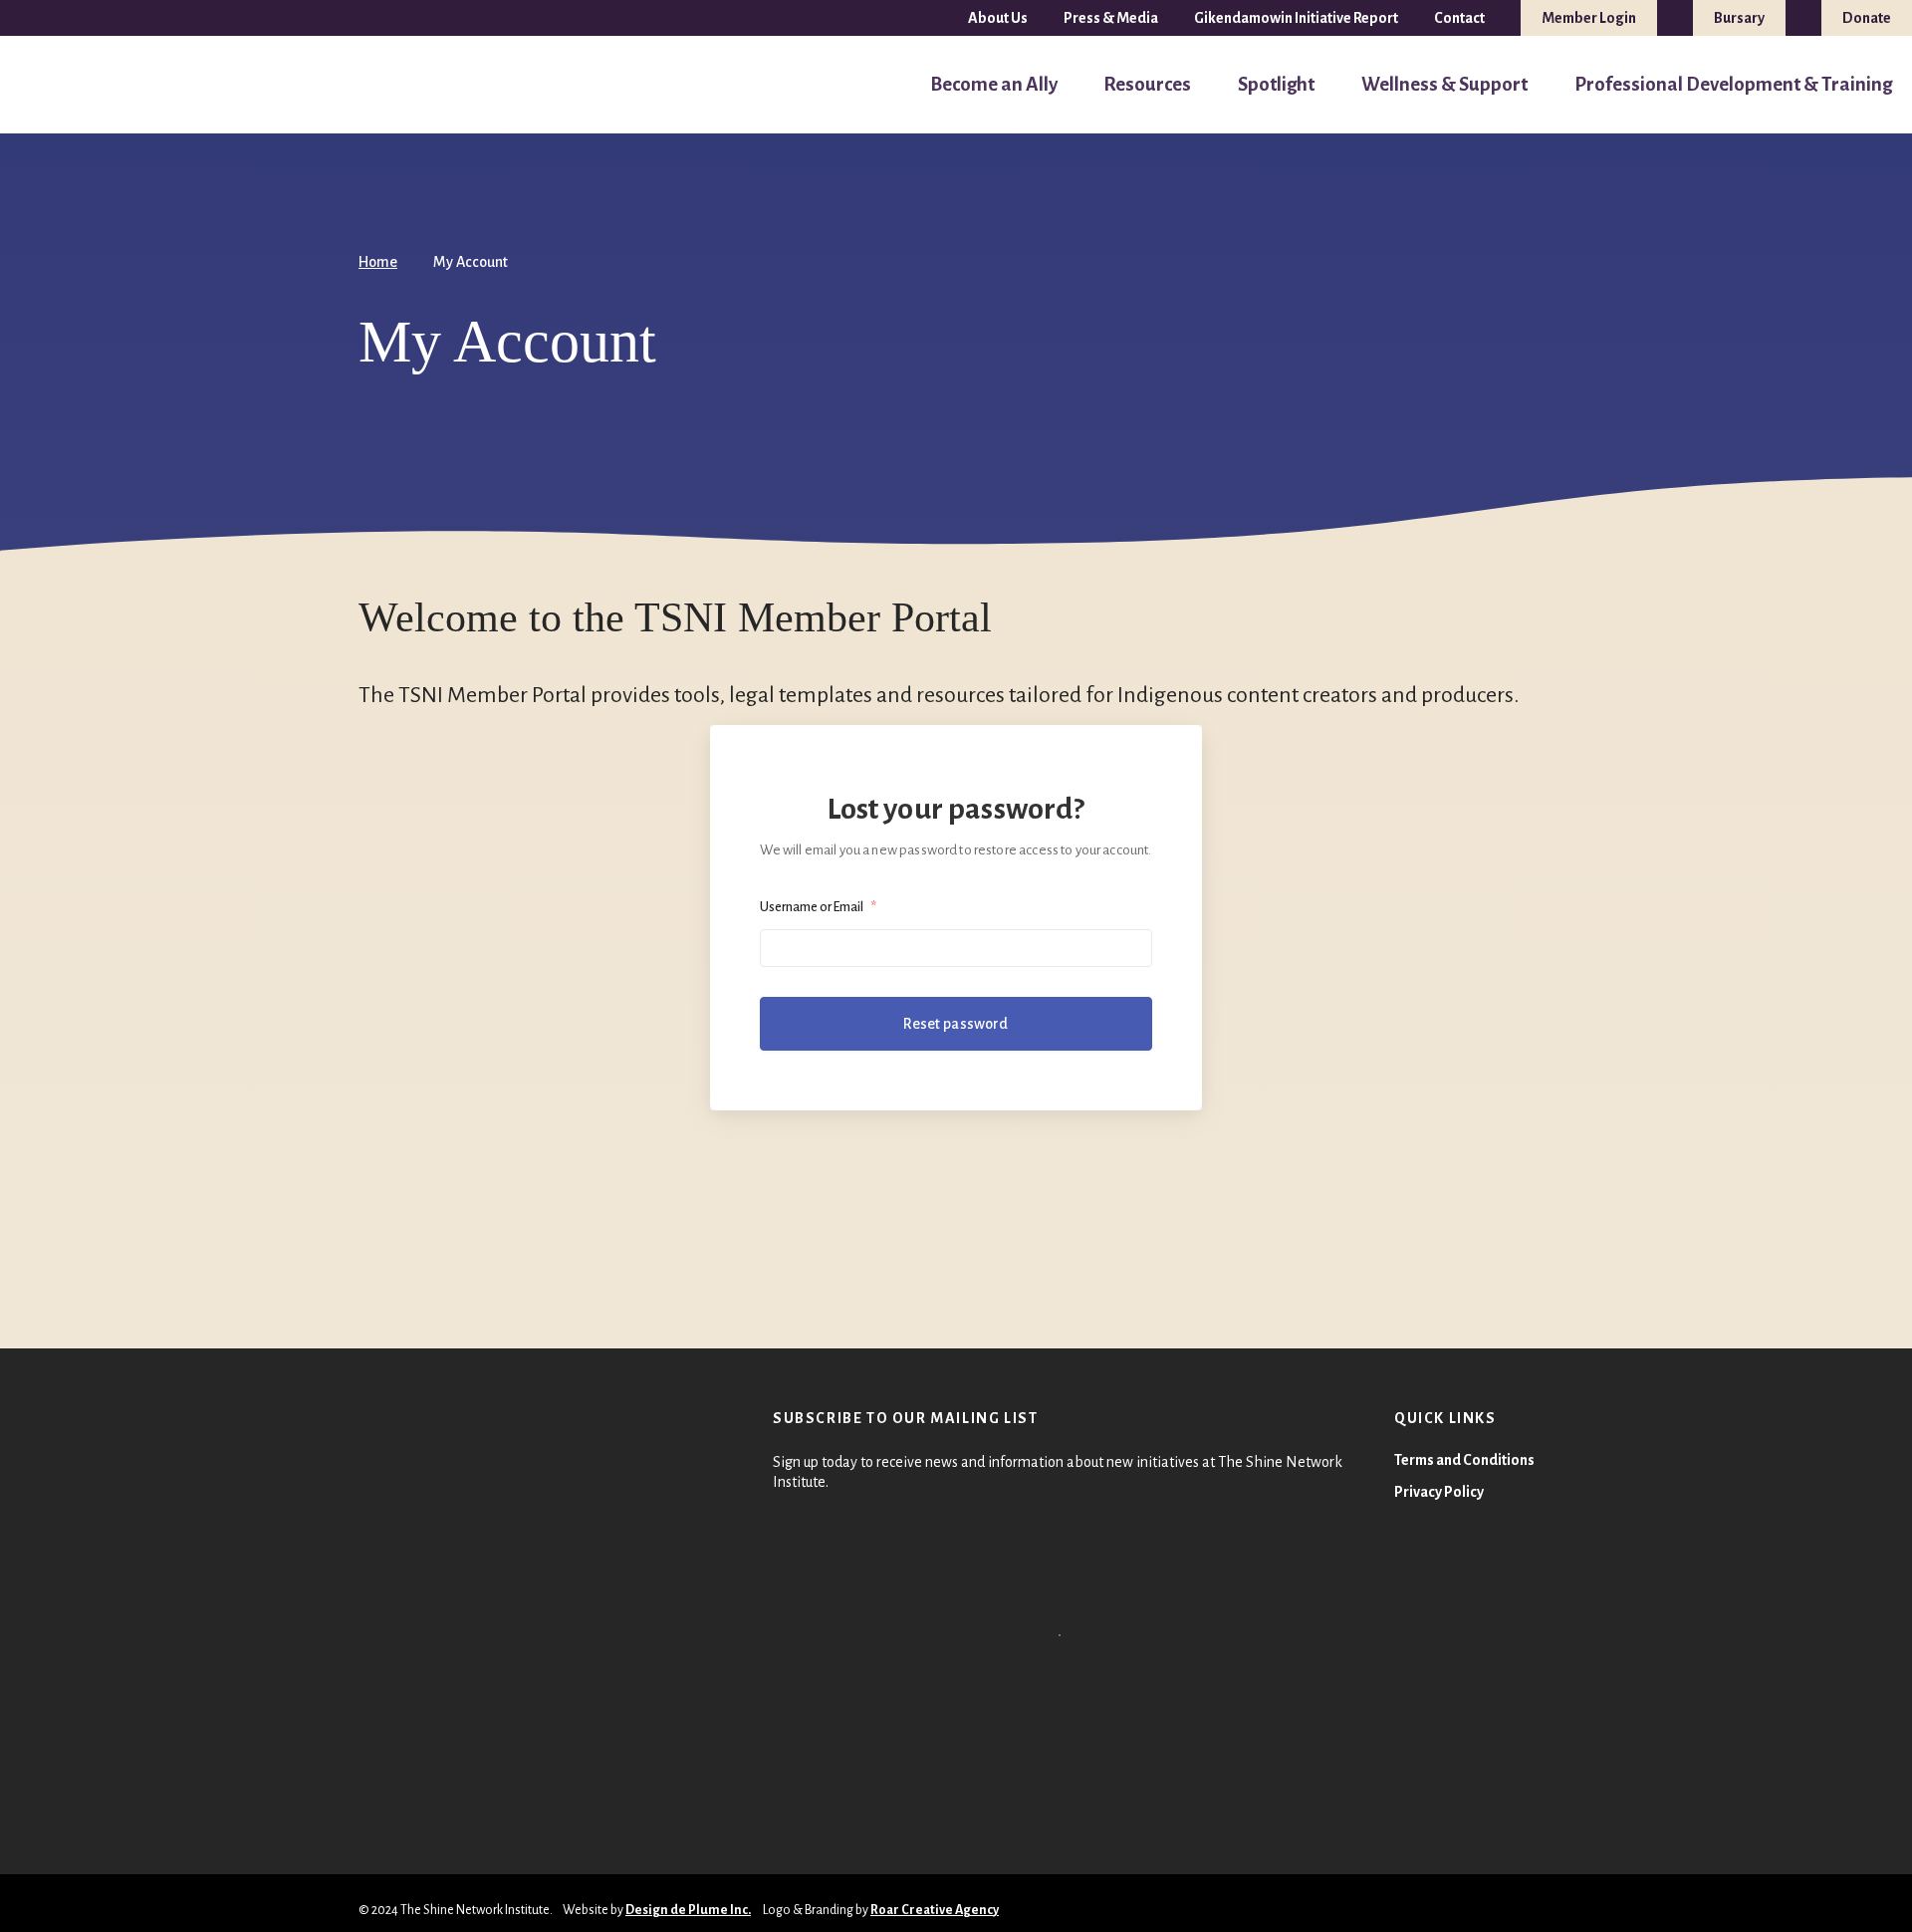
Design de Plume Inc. (688, 1910)
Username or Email (818, 907)
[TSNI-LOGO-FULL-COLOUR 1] (57, 85)
